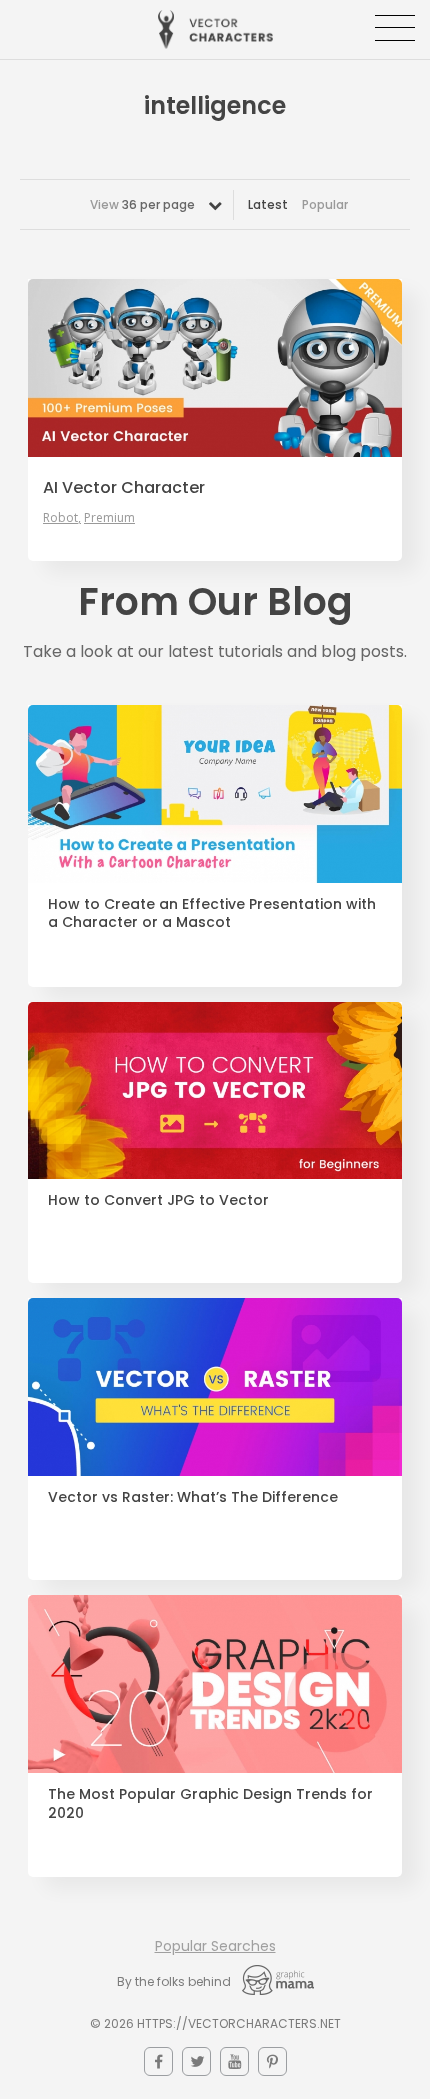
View (142, 204)
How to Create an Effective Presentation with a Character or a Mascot (212, 914)
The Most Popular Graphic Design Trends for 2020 (210, 1804)
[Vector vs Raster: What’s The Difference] (215, 1387)
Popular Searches (215, 1946)
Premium (109, 518)
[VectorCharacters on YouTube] (234, 2061)
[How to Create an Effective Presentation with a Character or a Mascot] (215, 794)
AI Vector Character (124, 488)
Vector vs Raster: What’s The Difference (193, 1497)
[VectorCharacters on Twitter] (196, 2061)
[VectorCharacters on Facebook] (158, 2061)
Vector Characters (215, 29)
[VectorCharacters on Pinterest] (272, 2061)
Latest (268, 204)
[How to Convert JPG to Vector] (215, 1091)
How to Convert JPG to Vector (158, 1200)
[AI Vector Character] (215, 368)
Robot (60, 518)
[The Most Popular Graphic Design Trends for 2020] (215, 1684)
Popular (325, 204)
